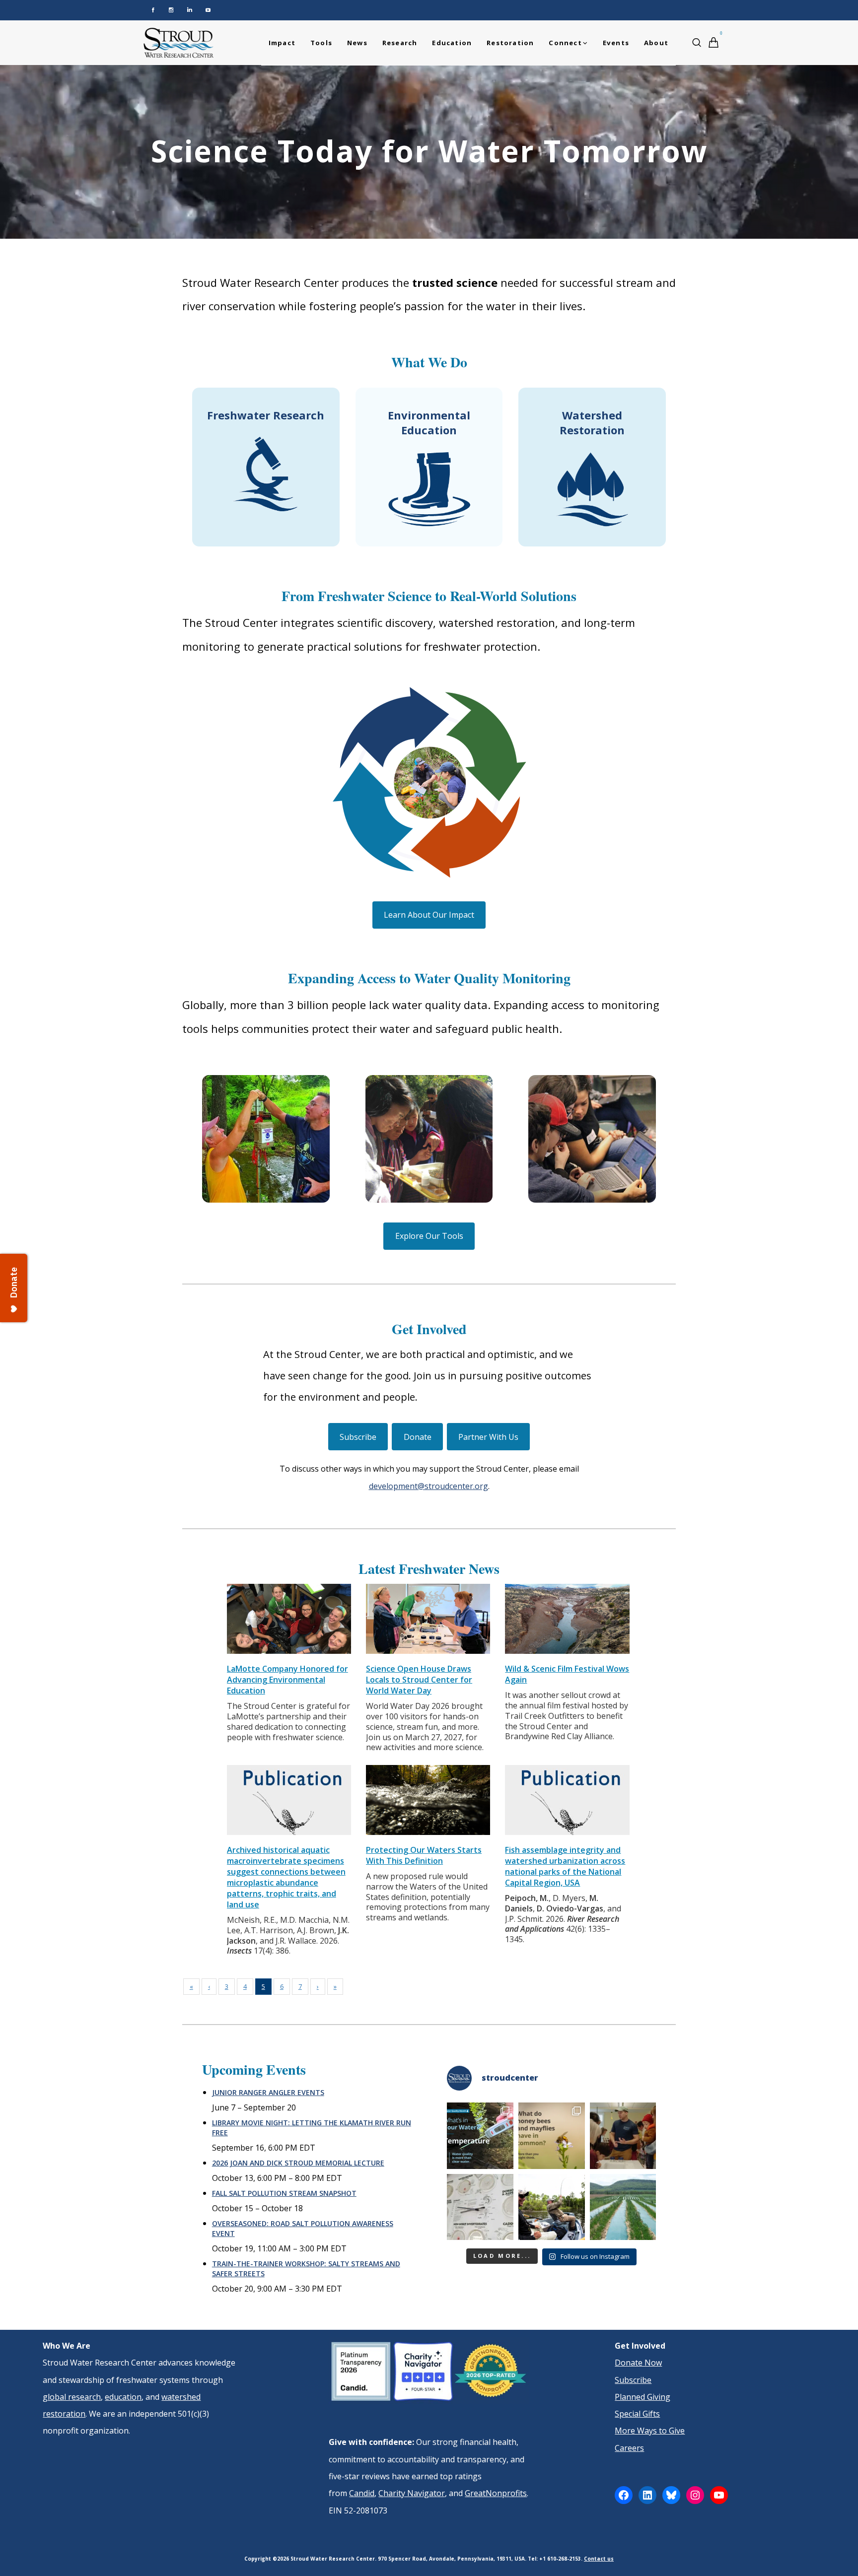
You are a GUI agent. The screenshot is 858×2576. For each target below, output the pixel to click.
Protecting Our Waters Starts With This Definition (424, 1855)
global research (72, 2397)
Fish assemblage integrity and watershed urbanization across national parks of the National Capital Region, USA (565, 1866)
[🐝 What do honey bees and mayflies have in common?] (552, 2136)
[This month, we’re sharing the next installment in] (623, 2136)
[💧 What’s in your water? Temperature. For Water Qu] (480, 2136)
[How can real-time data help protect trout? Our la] (552, 2207)
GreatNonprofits (496, 2493)
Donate (418, 1437)
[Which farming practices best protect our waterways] (623, 2207)
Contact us (599, 2559)
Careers (629, 2448)
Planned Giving (643, 2397)
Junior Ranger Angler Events (268, 2092)
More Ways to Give (650, 2431)
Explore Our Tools (429, 1236)
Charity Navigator (412, 2493)
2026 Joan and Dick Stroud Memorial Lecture (298, 2163)
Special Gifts (637, 2414)
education (123, 2397)
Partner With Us (488, 1437)
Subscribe (358, 1437)
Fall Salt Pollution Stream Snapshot (284, 2193)
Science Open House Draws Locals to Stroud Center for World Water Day (419, 1680)
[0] (714, 42)
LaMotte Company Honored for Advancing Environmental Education (287, 1680)
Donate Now (638, 2363)
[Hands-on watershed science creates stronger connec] (480, 2207)
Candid (362, 2493)
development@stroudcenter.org (429, 1486)
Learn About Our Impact (429, 915)
